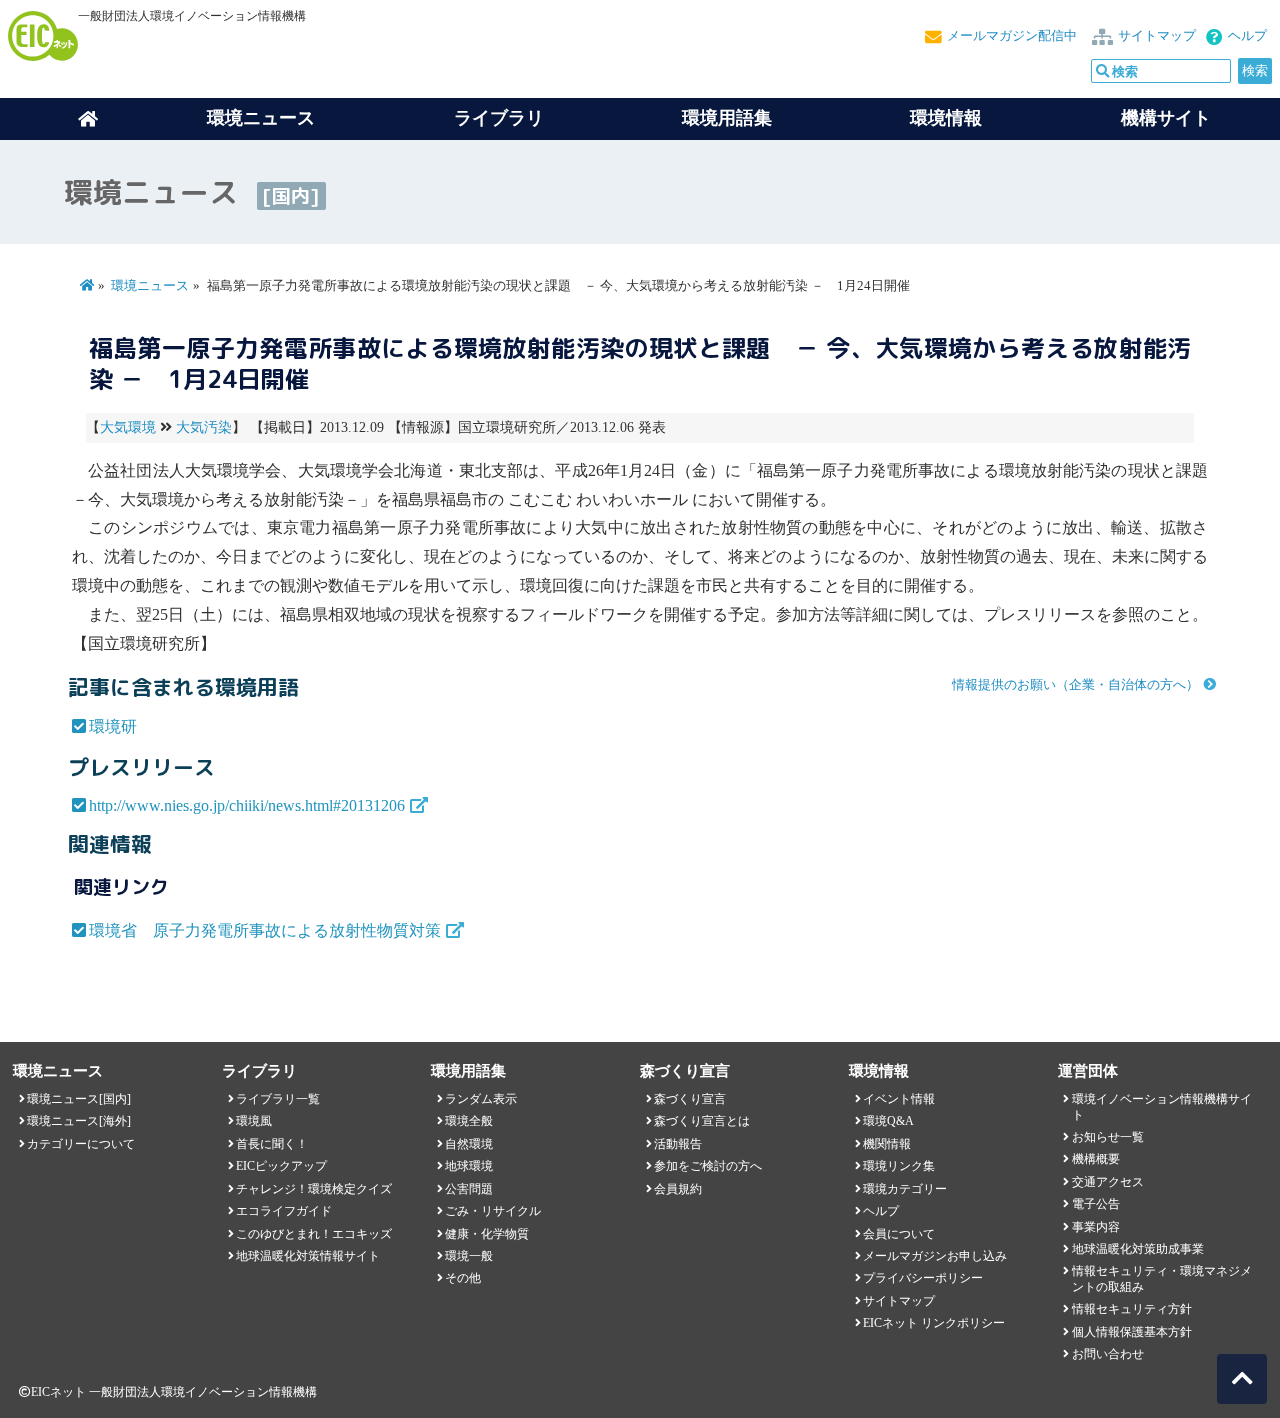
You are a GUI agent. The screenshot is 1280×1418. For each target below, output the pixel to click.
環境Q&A (888, 1121)
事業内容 (1096, 1227)
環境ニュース (150, 286)
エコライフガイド (284, 1211)
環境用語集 (727, 118)
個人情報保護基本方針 (1132, 1332)
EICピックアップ (281, 1166)
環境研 (113, 726)
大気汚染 (204, 427)
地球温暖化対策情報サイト (308, 1256)
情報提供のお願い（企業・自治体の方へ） (1075, 685)
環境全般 (469, 1121)
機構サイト (1166, 118)
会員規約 (678, 1189)
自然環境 (469, 1144)
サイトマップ (1157, 36)
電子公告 (1096, 1204)
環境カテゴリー (905, 1189)
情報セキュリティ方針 (1132, 1309)
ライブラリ (499, 118)
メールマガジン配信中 (1012, 36)
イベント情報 (899, 1099)
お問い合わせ (1108, 1354)
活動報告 (678, 1144)
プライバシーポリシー (923, 1278)
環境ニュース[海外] (79, 1121)
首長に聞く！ (272, 1144)
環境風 (254, 1121)
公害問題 (469, 1189)
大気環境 (128, 427)
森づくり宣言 (690, 1099)
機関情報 (887, 1144)
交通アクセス (1108, 1182)
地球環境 (469, 1166)
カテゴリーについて (81, 1144)
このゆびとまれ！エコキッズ (314, 1234)
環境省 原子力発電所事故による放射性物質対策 (265, 930)
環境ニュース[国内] (79, 1099)
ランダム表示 (481, 1099)
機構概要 (1096, 1159)
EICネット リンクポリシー (934, 1323)
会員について (899, 1234)
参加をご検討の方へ (708, 1166)
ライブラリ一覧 (278, 1099)
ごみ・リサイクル (493, 1211)
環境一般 (469, 1256)
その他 (463, 1278)
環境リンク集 (899, 1166)
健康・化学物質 (487, 1234)
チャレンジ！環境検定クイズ (314, 1189)
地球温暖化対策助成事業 (1138, 1249)
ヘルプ (1247, 36)
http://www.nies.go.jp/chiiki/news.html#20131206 (247, 805)
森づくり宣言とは (702, 1121)
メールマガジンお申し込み (935, 1256)
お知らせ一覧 (1108, 1137)
